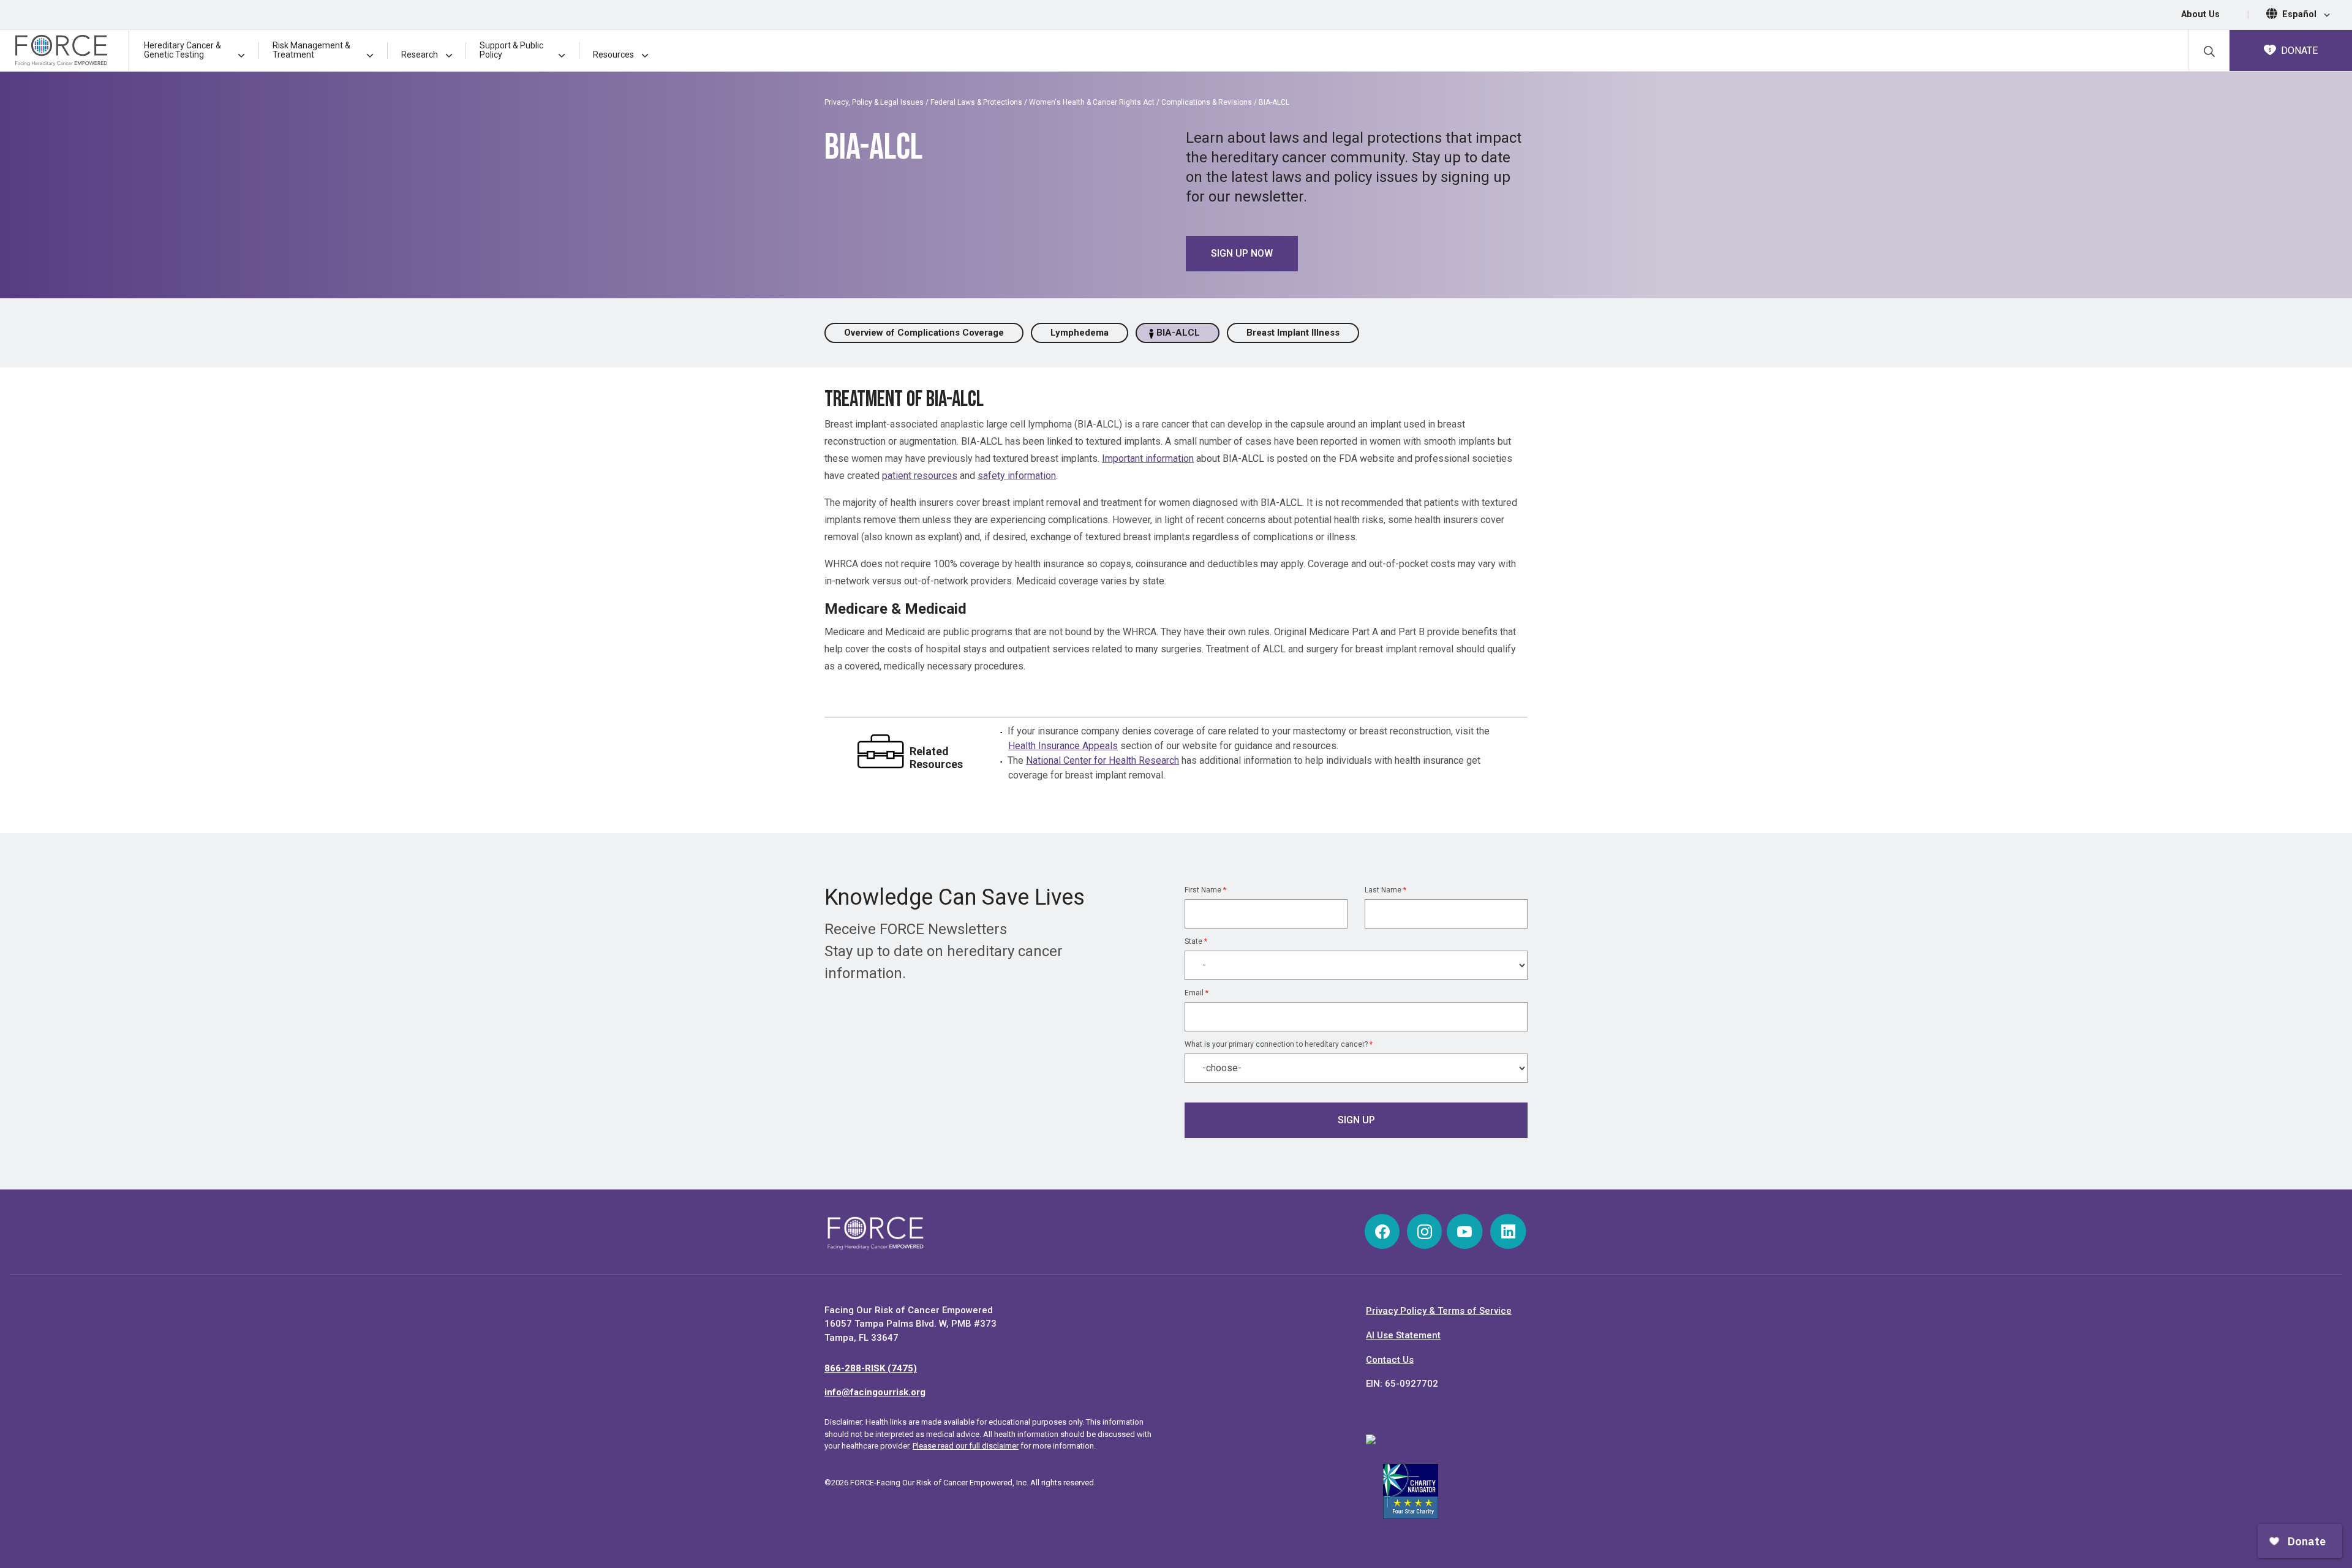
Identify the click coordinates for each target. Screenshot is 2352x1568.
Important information (1148, 458)
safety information (1017, 476)
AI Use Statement (1403, 1335)
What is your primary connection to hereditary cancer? (1279, 1044)
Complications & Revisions (1207, 102)
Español (2301, 14)
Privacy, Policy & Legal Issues (874, 102)
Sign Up (1356, 1120)
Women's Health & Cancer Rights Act (1092, 102)
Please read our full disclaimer (966, 1446)
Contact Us (1390, 1360)
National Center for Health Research (1102, 760)
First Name (1205, 890)
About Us (2200, 14)
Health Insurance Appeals (1063, 746)
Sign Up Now (1242, 253)
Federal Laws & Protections (976, 102)
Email (1197, 993)
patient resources (920, 476)
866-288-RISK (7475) (871, 1368)
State (1196, 941)
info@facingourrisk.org (875, 1392)
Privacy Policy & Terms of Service (1439, 1311)
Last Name (1385, 890)
